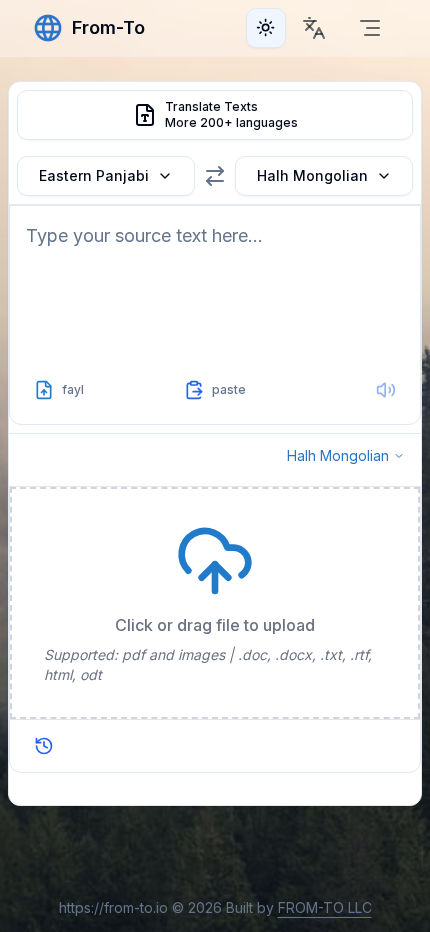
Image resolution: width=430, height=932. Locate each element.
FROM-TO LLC (325, 907)
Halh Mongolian (312, 175)
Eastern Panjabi (94, 175)
